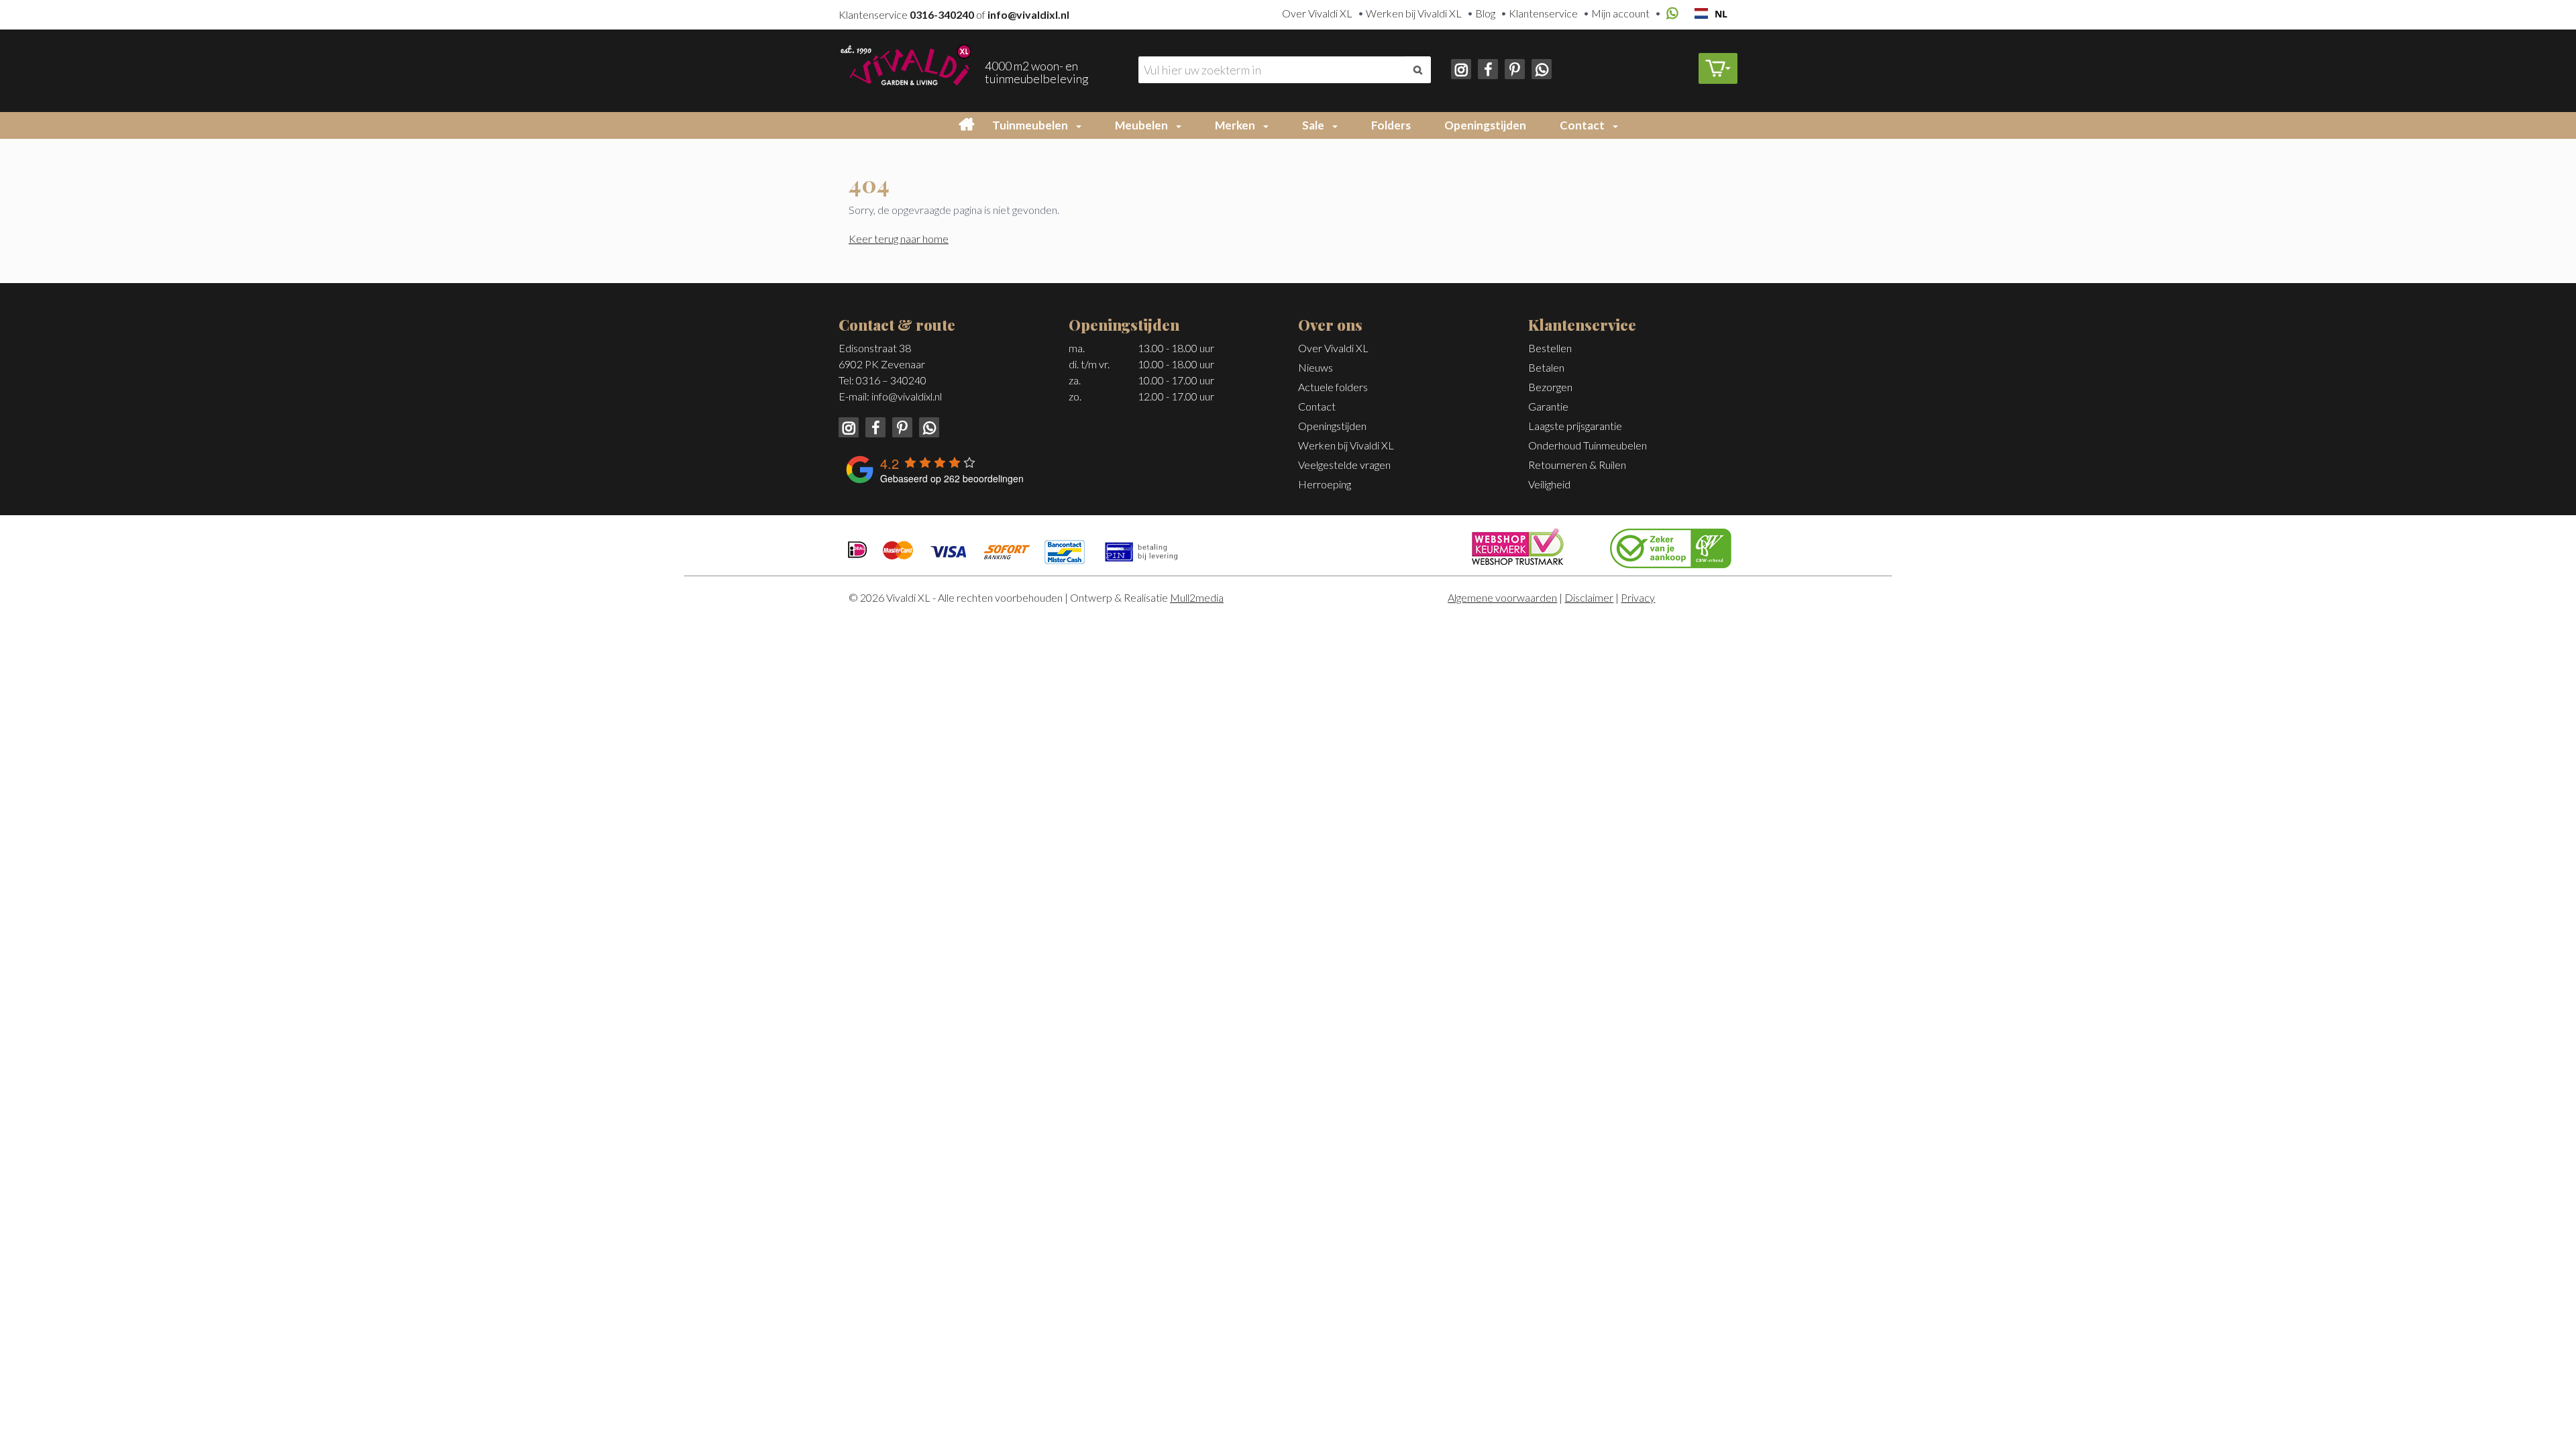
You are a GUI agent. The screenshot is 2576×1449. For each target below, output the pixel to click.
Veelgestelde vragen (1344, 465)
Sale (1313, 125)
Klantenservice (1543, 13)
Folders (1391, 125)
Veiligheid (1549, 484)
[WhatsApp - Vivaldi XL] (1539, 67)
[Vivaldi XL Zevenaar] (905, 63)
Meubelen (1141, 125)
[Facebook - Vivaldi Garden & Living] (1487, 67)
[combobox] (1711, 13)
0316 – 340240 (891, 380)
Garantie (1548, 406)
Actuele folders (1333, 387)
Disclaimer (1589, 597)
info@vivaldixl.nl (907, 396)
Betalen (1546, 367)
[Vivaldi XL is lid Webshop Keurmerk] (1518, 545)
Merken (1235, 125)
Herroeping (1325, 484)
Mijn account (1620, 13)
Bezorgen (1550, 387)
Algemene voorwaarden (1502, 597)
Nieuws (1316, 367)
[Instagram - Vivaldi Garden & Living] (1462, 67)
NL (1721, 14)
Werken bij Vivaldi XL (1414, 13)
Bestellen (1550, 348)
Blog (1485, 13)
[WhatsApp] (1670, 14)
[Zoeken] (1418, 70)
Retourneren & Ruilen (1577, 465)
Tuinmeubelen (1030, 125)
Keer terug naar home (899, 238)
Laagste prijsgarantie (1575, 426)
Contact (1582, 125)
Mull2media (1197, 597)
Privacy (1638, 597)
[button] (1081, 125)
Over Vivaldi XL (1317, 13)
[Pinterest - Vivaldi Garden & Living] (1513, 67)
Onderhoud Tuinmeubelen (1588, 445)
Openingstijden (1485, 125)
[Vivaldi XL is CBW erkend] (1671, 546)
